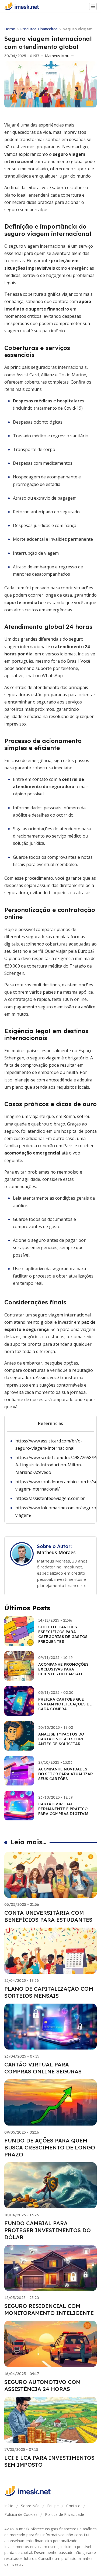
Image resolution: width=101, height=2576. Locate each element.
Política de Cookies (21, 2514)
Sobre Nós (30, 2506)
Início (9, 2506)
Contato (73, 2506)
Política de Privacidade (65, 2514)
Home (10, 29)
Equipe (53, 2506)
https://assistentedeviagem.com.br (50, 1498)
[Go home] (24, 6)
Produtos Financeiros (39, 29)
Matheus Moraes (60, 56)
